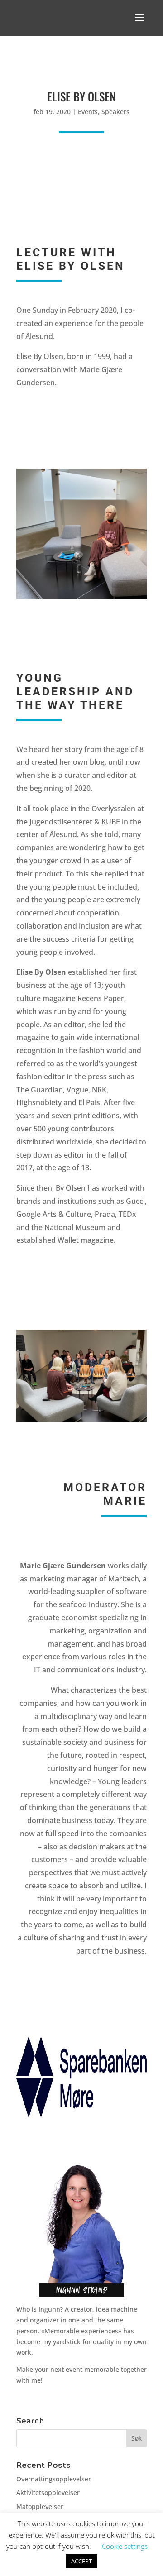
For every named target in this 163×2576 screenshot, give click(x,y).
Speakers (115, 112)
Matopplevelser (40, 2507)
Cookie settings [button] (125, 2546)
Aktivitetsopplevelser (48, 2492)
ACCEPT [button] (81, 2561)
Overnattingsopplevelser (54, 2479)
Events (88, 112)
